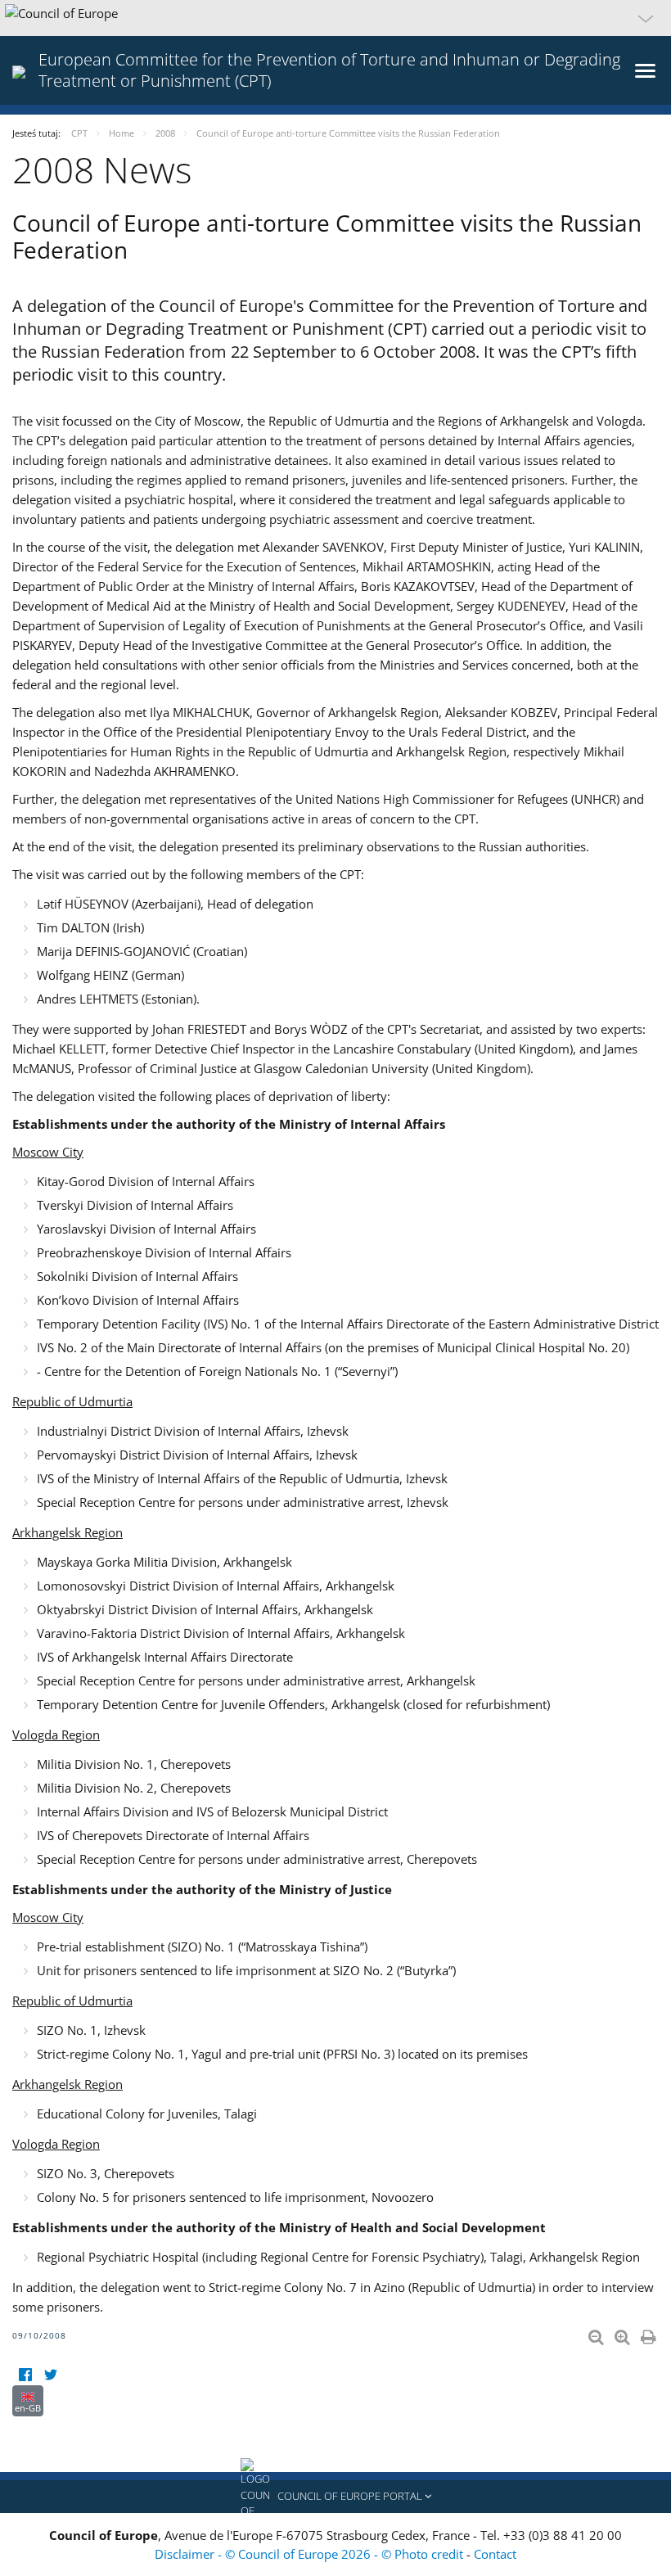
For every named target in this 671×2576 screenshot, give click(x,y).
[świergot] (50, 2375)
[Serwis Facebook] (25, 2375)
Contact (495, 2554)
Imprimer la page (650, 2334)
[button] (335, 18)
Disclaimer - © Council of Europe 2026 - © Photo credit (311, 2554)
